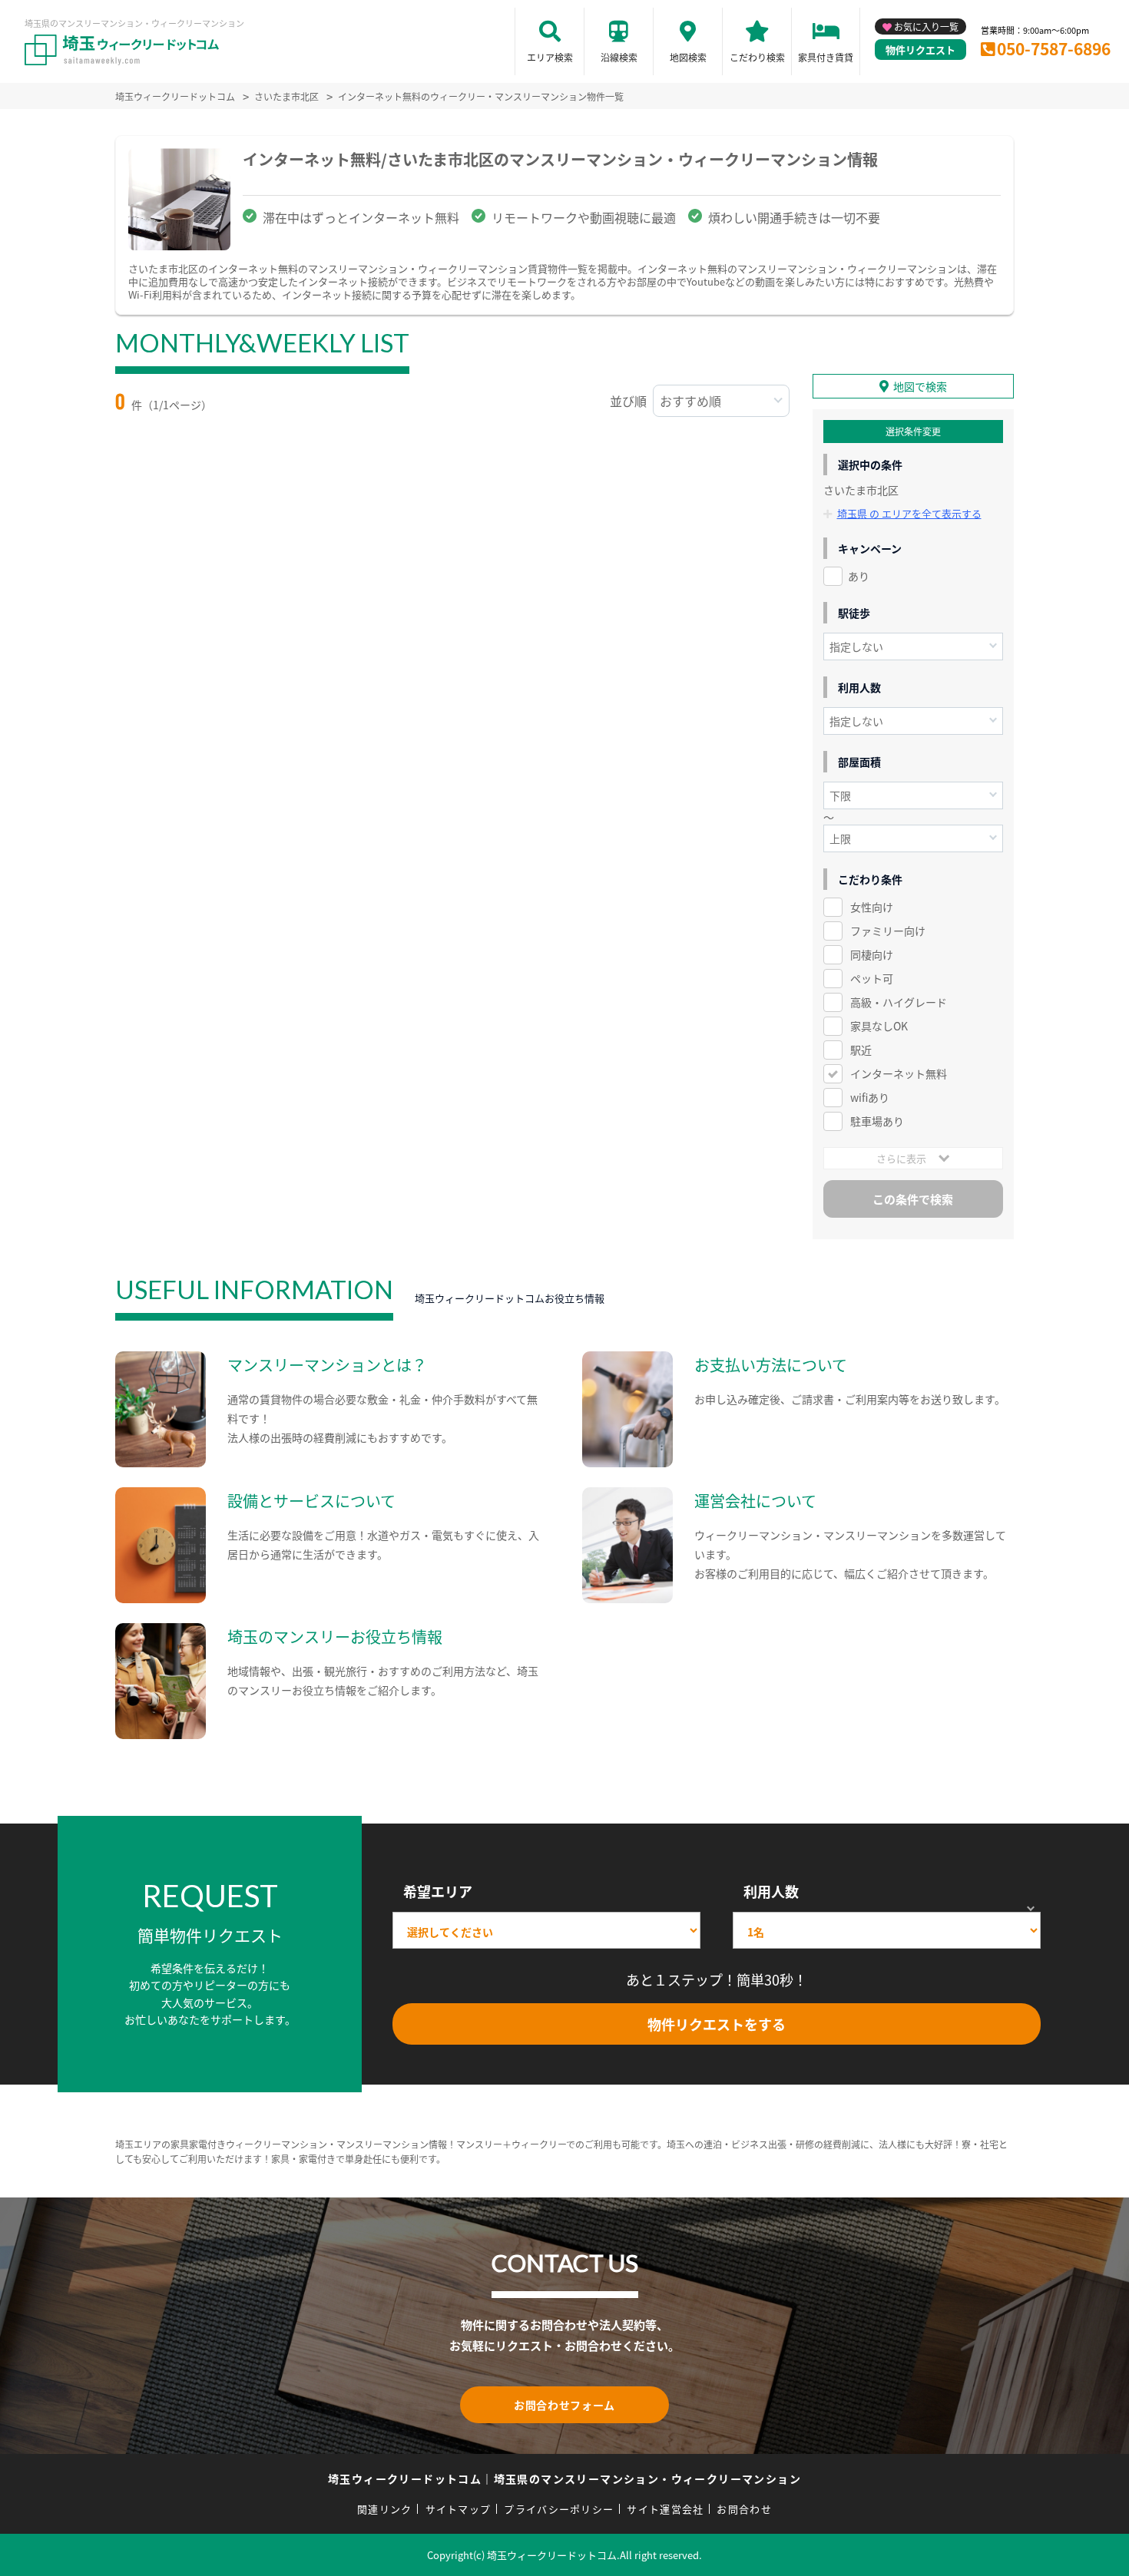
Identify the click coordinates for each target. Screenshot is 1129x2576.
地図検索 (688, 57)
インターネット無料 (899, 1073)
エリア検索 (550, 57)
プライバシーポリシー (559, 2509)
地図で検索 (920, 386)
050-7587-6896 (1054, 48)
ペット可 (872, 978)
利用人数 (771, 1891)
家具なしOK (879, 1026)
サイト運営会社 (665, 2509)
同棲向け (872, 954)
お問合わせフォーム (564, 2405)
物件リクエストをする (717, 2024)
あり (859, 576)
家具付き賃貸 (826, 57)
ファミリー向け (888, 931)
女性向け (872, 907)
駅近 (861, 1050)
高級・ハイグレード (899, 1002)
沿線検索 (619, 57)
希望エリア (438, 1891)
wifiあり (870, 1097)
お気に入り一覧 (926, 26)
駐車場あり (877, 1121)
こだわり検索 (757, 57)
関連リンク (385, 2509)
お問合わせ (744, 2509)
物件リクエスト (920, 50)
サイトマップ (459, 2509)
